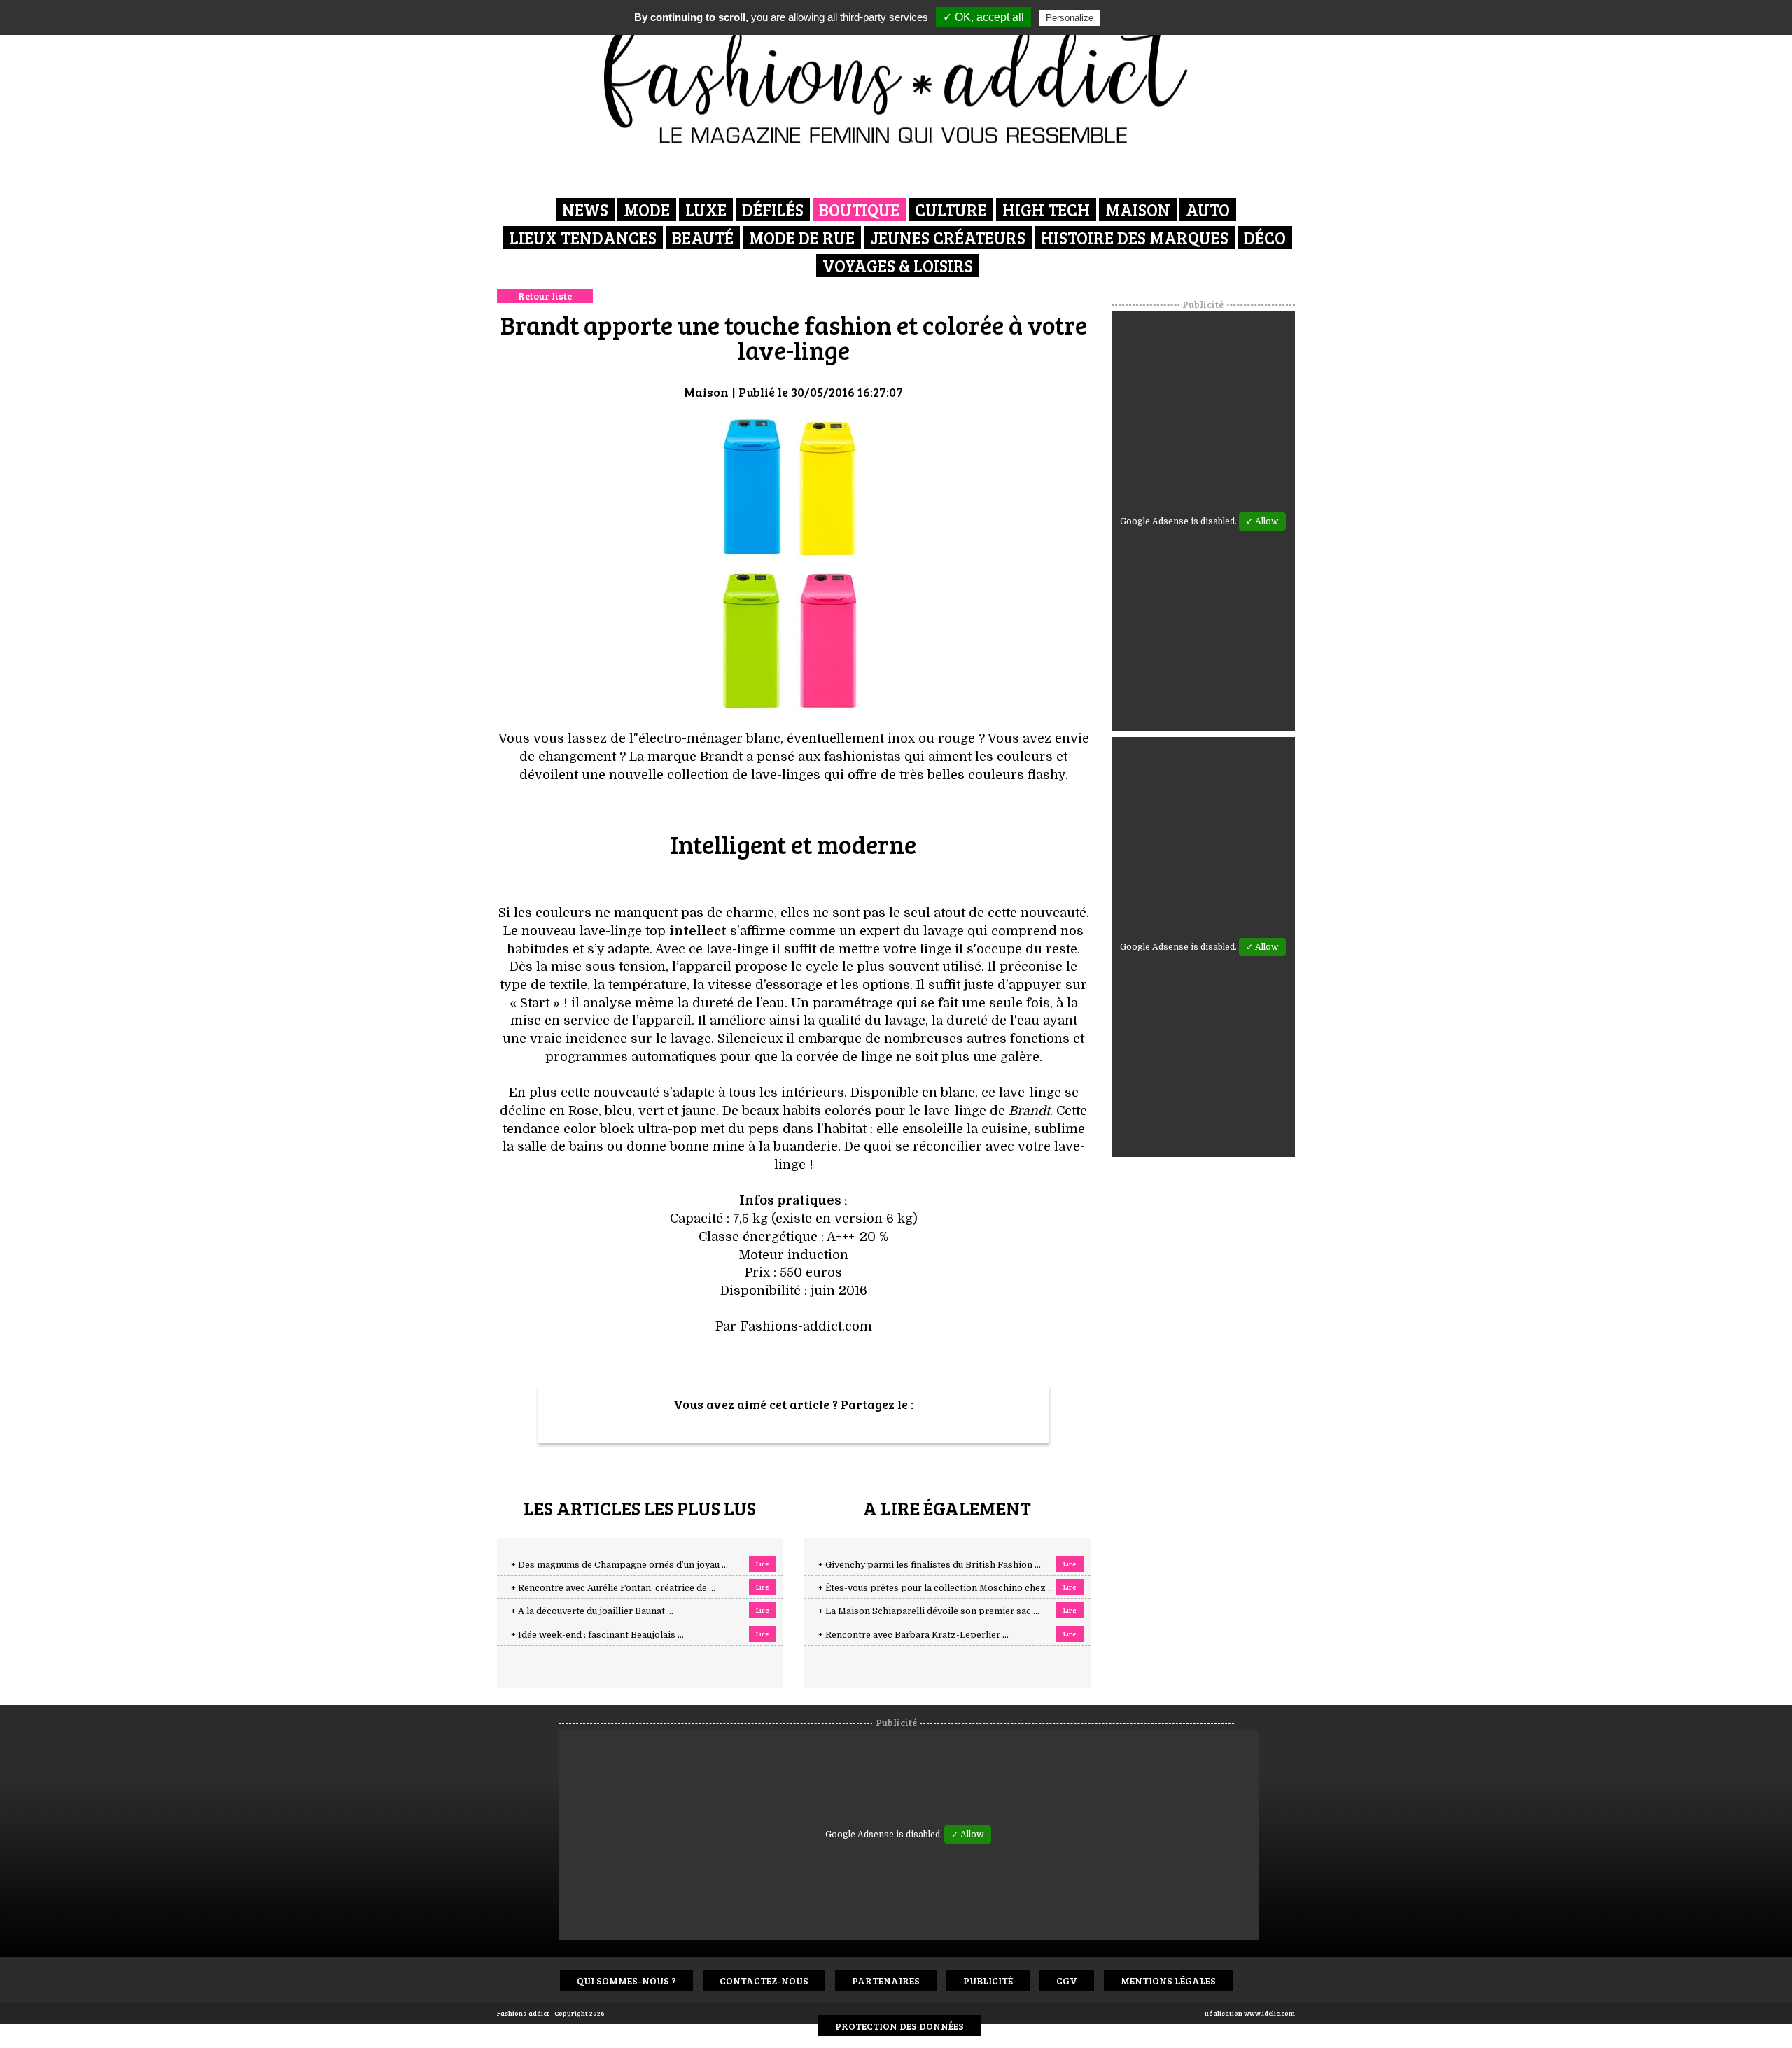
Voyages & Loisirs (898, 266)
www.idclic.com (1269, 2013)
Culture (951, 210)
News (585, 210)
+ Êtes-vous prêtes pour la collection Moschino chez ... (936, 1588)
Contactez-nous (764, 1980)
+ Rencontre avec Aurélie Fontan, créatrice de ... (613, 1588)
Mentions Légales (1168, 1980)
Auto (1208, 210)
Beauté (703, 238)
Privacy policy (1137, 17)
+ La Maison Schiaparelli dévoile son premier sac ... (929, 1611)
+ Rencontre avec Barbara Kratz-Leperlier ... (913, 1635)
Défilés (773, 210)
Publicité (988, 1980)
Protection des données (899, 2026)
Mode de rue (802, 238)
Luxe (706, 210)
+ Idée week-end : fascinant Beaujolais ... (597, 1635)
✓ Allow (1262, 521)
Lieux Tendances (583, 238)
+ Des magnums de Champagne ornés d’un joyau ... (619, 1565)
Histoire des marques (1135, 238)
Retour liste (545, 296)
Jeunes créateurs (948, 238)
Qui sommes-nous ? (626, 1980)
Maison (1138, 210)
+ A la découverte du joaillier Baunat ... (592, 1611)
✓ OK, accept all (983, 17)
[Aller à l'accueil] (896, 77)
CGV (1067, 1980)
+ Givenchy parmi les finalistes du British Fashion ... (930, 1565)
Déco (1265, 238)
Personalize (1070, 18)
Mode (647, 210)
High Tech (1046, 210)
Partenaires (886, 1980)
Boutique (859, 210)
